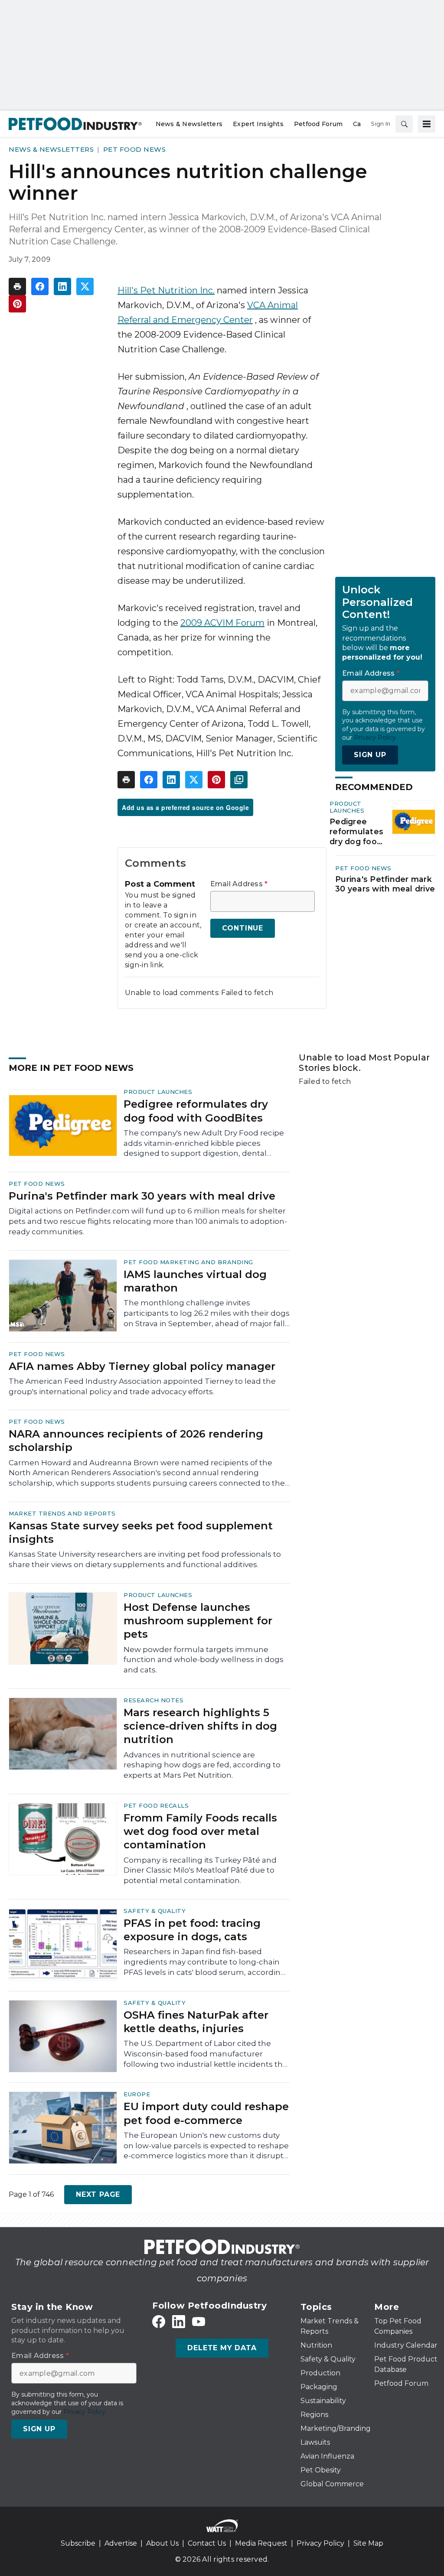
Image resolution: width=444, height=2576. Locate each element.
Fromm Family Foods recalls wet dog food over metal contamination (200, 1831)
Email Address (239, 884)
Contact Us (207, 2543)
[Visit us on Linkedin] (179, 2322)
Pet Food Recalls (156, 1805)
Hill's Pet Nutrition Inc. (166, 290)
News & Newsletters (51, 149)
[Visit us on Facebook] (159, 2322)
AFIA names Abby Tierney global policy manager (142, 1366)
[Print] (17, 286)
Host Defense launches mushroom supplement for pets (198, 1621)
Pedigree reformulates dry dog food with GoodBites (356, 832)
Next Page (98, 2194)
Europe (137, 2094)
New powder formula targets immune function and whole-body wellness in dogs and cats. (204, 1660)
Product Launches (347, 807)
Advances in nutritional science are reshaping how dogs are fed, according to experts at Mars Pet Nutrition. (202, 1765)
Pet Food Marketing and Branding (188, 1262)
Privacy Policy (320, 2543)
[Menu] (427, 124)
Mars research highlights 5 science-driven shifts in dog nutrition (200, 1726)
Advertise (121, 2543)
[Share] (40, 286)
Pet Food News (135, 149)
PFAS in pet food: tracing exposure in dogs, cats (192, 1930)
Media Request (261, 2543)
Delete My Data (222, 2348)
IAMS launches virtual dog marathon (195, 1281)
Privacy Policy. (375, 738)
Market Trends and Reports (62, 1513)
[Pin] (17, 304)
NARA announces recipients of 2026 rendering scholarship (136, 1441)
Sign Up (370, 755)
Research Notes (153, 1700)
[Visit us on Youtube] (199, 2322)
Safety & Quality (155, 1911)
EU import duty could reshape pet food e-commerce (206, 2113)
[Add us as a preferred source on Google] (239, 780)
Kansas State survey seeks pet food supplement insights (141, 1532)
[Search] (404, 124)
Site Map (368, 2543)
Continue (243, 928)
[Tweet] (85, 286)
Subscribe (78, 2543)
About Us (162, 2543)
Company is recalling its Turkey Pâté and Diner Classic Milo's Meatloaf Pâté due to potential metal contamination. (200, 1870)
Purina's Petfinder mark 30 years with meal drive (385, 884)
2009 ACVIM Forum (222, 623)
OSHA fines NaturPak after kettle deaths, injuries (196, 2022)
